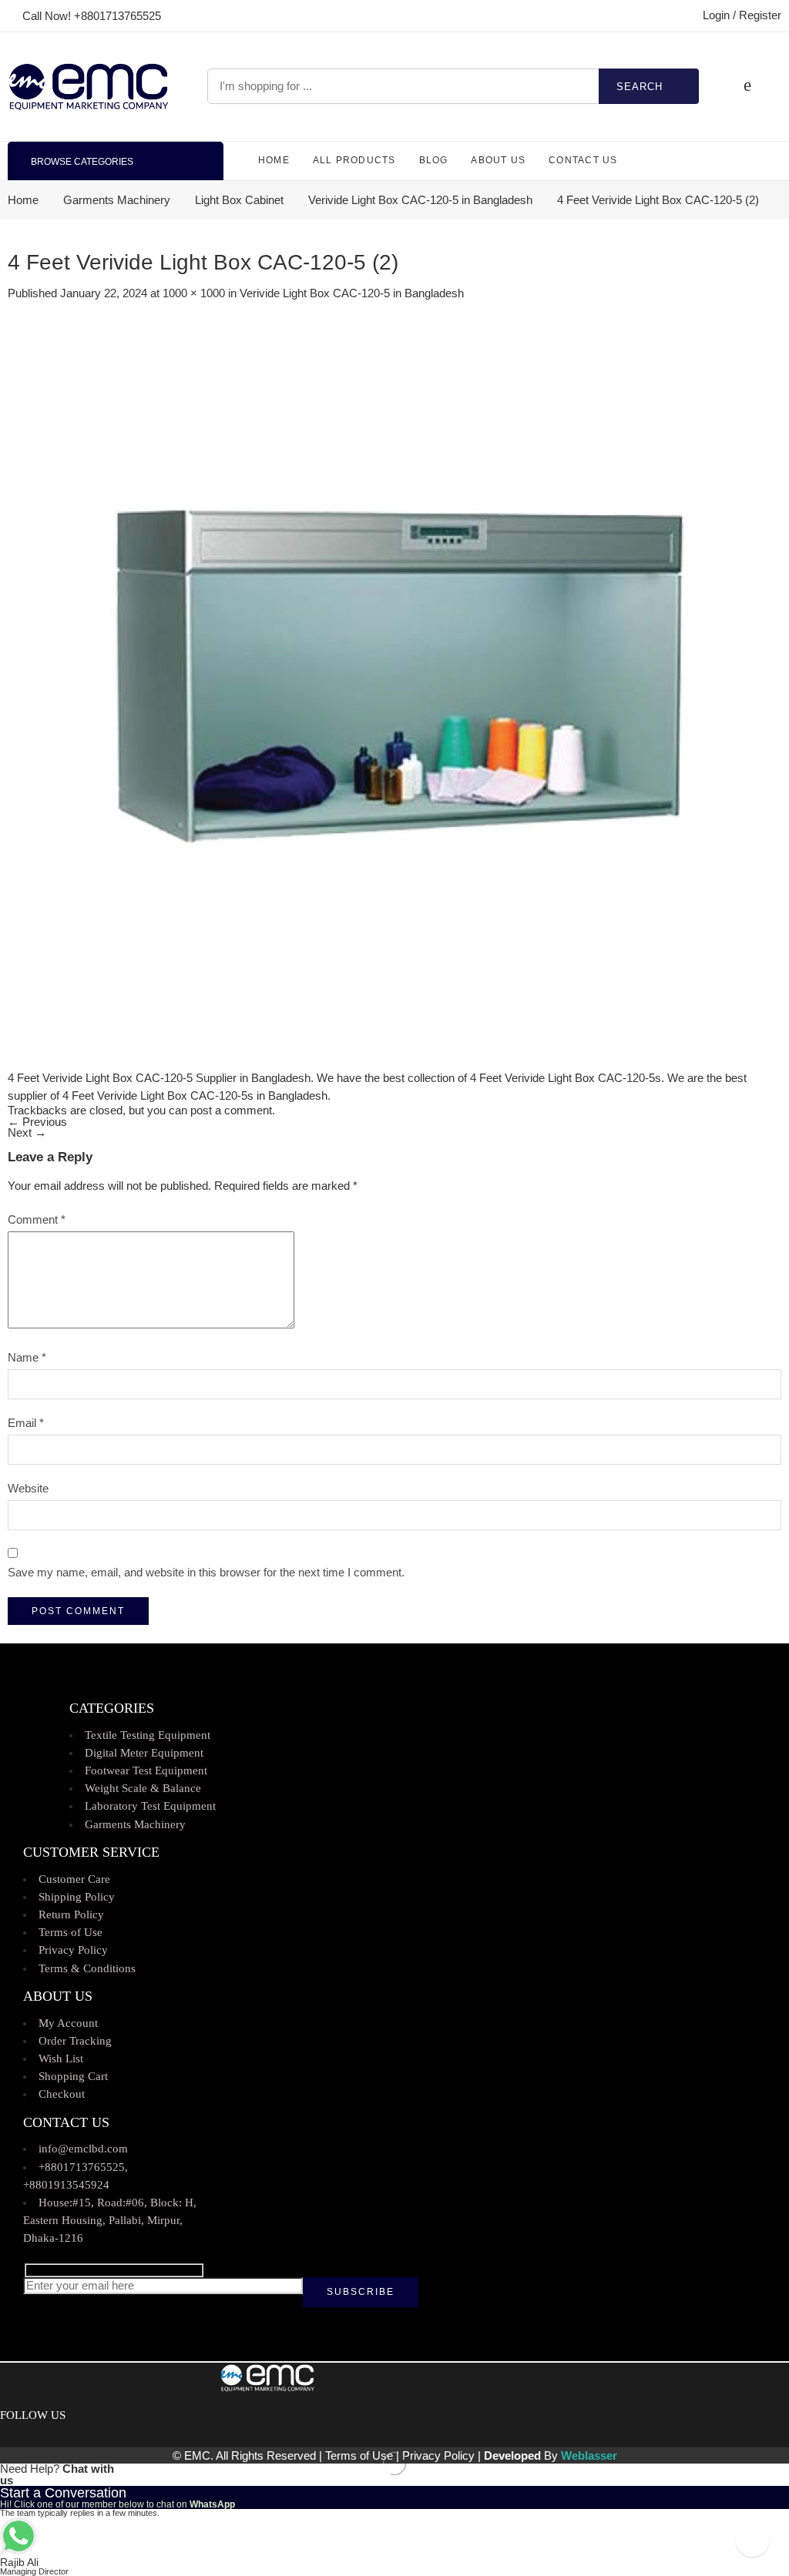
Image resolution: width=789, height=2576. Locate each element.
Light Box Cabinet (239, 201)
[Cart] (747, 86)
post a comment (231, 1110)
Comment (37, 1220)
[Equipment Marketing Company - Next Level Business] (88, 87)
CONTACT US (583, 160)
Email (26, 1423)
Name (27, 1358)
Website (28, 1489)
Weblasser (589, 2456)
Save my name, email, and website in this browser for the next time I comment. (206, 1573)
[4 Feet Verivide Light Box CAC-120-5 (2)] (393, 683)
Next (27, 1133)
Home (23, 201)
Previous (37, 1122)
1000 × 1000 (194, 293)
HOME (274, 160)
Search (640, 87)
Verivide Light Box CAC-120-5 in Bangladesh (420, 201)
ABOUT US (498, 160)
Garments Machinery (117, 201)
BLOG (434, 160)
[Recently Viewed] (752, 2539)
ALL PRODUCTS (354, 160)
